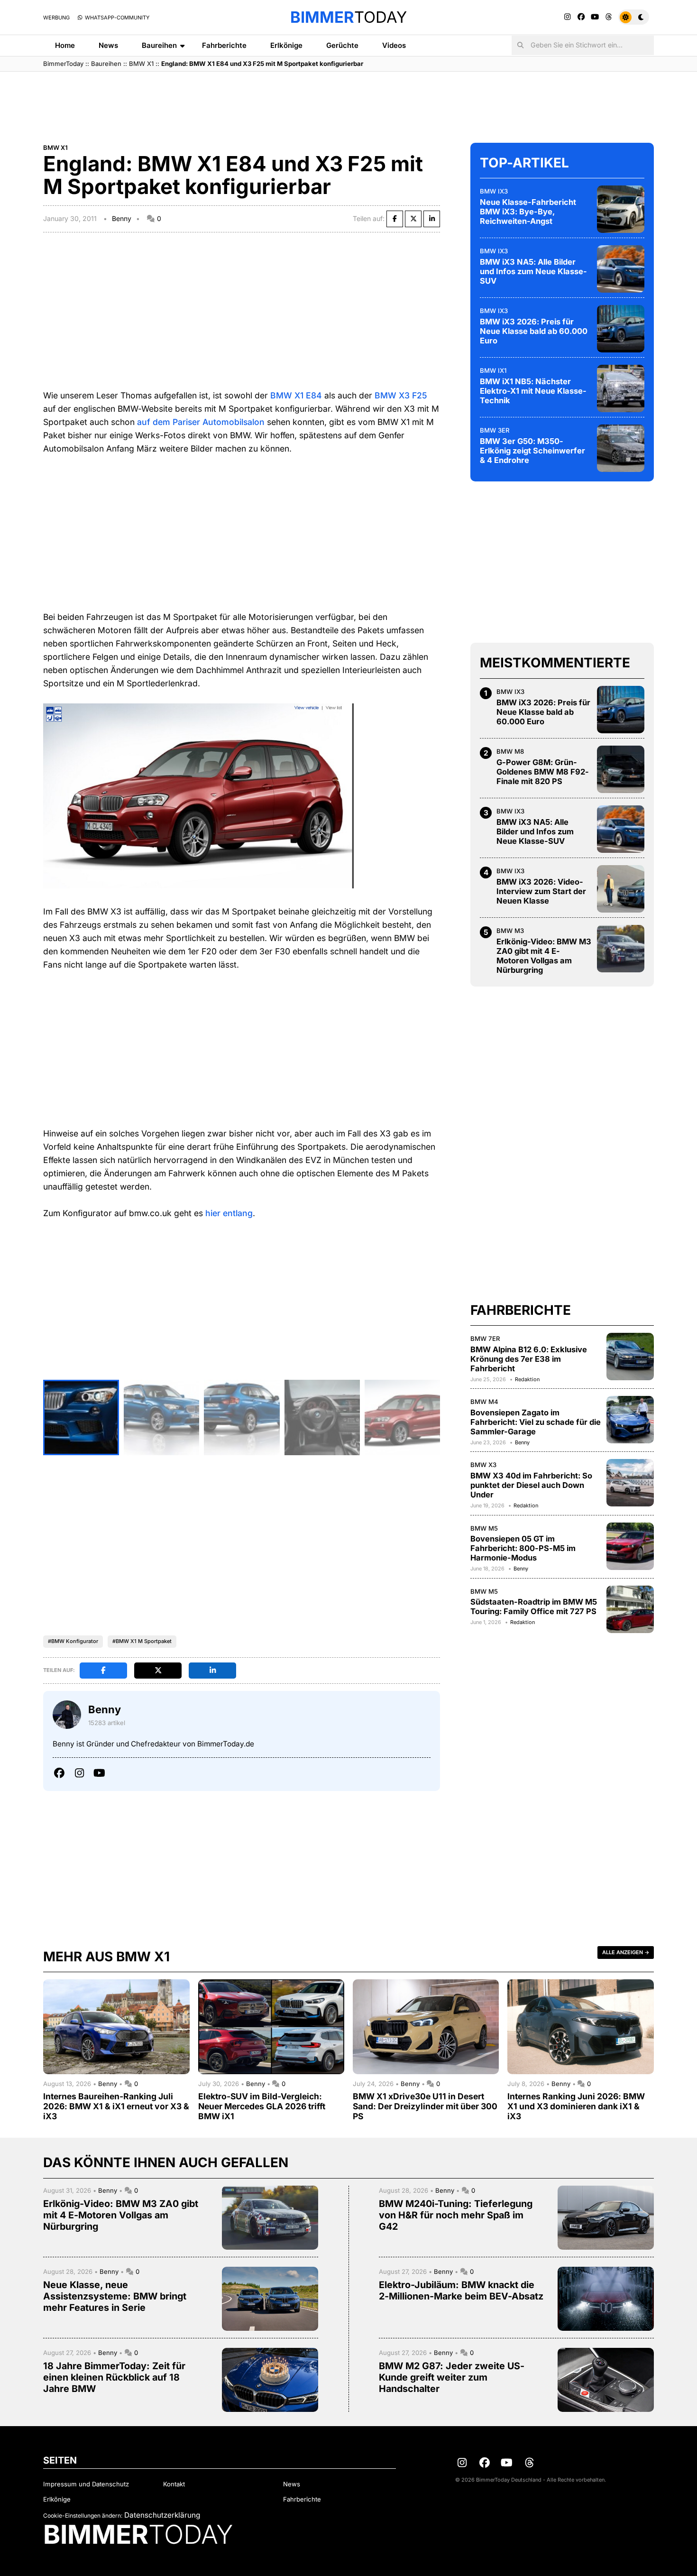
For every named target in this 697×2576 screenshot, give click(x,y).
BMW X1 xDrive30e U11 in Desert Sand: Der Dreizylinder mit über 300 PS (425, 2106)
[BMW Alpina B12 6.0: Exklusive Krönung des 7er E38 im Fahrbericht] (630, 1357)
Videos (394, 45)
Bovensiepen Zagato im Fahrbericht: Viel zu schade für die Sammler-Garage (536, 1422)
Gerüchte (342, 45)
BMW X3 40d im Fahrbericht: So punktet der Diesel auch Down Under (531, 1485)
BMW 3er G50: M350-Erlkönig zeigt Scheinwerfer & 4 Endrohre (532, 451)
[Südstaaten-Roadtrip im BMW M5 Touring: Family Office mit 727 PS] (630, 1609)
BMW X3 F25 (401, 395)
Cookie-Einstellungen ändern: (83, 2516)
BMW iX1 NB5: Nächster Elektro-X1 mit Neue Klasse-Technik (533, 391)
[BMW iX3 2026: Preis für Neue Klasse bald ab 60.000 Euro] (621, 329)
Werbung (56, 18)
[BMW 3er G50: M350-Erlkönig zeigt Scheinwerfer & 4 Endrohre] (621, 448)
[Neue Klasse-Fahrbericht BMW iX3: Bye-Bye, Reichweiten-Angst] (621, 209)
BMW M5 (484, 1528)
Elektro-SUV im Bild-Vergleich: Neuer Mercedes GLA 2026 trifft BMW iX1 (262, 2106)
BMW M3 (510, 931)
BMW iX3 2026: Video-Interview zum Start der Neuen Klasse (541, 891)
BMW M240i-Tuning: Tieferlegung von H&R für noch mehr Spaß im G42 (456, 2215)
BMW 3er (495, 430)
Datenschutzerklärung (162, 2515)
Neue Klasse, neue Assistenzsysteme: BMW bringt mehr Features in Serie (115, 2296)
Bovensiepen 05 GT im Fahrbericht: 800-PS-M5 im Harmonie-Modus (523, 1548)
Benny (122, 218)
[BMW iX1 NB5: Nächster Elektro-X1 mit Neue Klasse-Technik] (621, 388)
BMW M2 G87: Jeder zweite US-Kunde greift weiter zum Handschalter (452, 2377)
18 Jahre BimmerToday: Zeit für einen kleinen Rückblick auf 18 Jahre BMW (114, 2377)
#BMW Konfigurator (73, 1641)
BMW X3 (483, 1465)
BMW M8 (510, 751)
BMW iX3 (494, 191)
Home (65, 45)
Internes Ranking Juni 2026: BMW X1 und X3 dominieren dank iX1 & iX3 (576, 2106)
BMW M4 (484, 1402)
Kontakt (174, 2484)
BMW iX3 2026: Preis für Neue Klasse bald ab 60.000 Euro (534, 331)
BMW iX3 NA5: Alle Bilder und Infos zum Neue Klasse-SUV (533, 271)
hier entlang (229, 1213)
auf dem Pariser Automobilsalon (201, 422)
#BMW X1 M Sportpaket (142, 1641)
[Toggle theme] (634, 17)
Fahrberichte (224, 45)
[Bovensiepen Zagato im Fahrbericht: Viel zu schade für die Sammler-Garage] (630, 1420)
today (348, 17)
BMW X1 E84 (296, 395)
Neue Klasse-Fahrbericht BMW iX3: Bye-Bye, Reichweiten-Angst (528, 212)
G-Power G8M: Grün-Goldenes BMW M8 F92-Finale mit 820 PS (543, 772)
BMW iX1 (493, 370)
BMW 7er (485, 1339)
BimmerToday (63, 64)
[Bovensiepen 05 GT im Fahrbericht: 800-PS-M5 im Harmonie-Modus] (630, 1546)
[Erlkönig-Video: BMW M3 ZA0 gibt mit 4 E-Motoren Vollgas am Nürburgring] (621, 949)
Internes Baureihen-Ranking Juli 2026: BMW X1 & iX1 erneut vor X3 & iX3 (116, 2106)
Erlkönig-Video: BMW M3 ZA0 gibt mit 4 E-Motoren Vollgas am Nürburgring (544, 956)
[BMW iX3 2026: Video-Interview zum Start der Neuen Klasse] (621, 889)
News (108, 45)
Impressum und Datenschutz (86, 2484)
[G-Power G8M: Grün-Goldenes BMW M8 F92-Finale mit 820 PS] (621, 769)
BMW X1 (141, 64)
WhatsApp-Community (116, 18)
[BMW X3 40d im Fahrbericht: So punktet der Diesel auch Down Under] (630, 1483)
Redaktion (527, 1379)
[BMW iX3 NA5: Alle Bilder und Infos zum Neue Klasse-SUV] (621, 269)
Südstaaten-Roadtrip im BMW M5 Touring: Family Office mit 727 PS (534, 1607)
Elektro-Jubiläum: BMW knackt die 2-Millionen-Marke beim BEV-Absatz (461, 2290)
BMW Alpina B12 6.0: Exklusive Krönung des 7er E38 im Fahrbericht (529, 1359)
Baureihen (159, 45)
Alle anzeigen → (626, 1952)
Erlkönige (286, 45)
